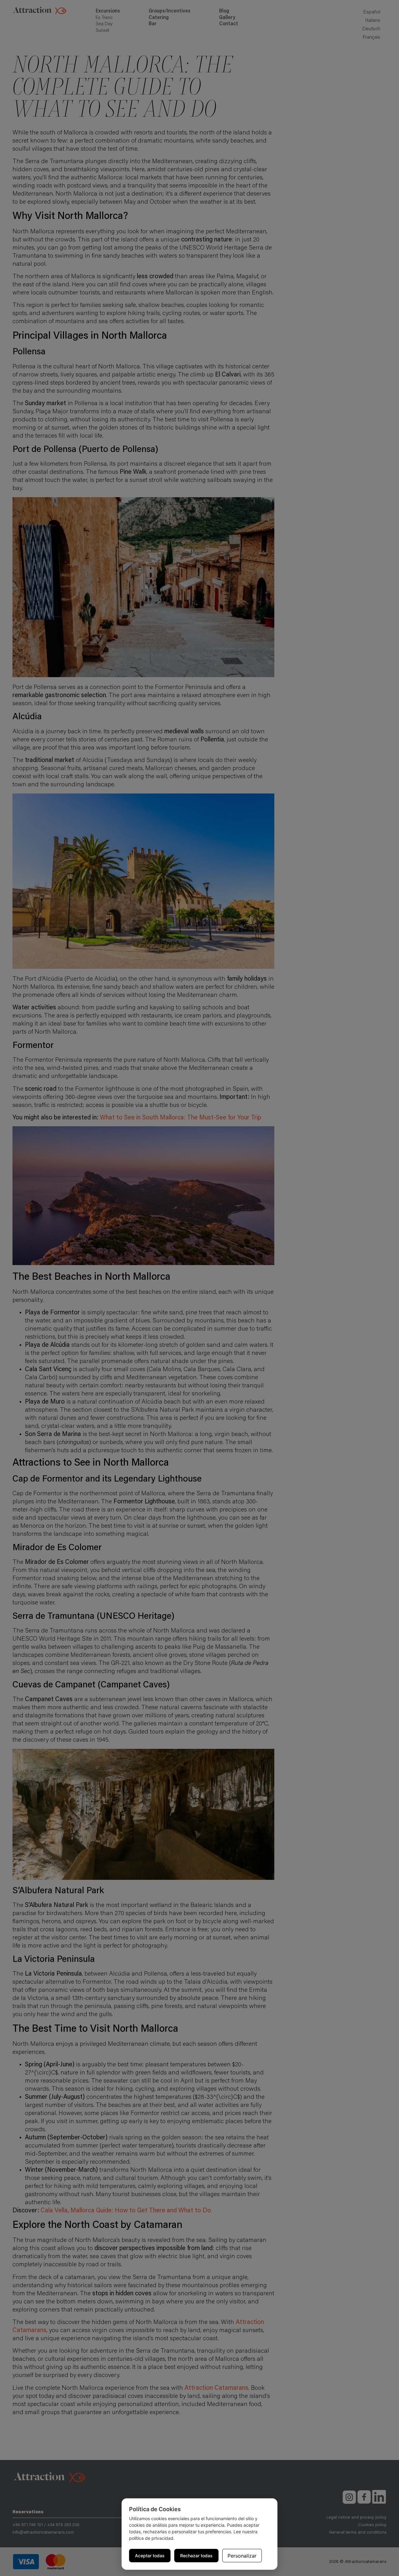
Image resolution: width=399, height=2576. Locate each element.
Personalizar (242, 2556)
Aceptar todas (150, 2556)
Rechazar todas (196, 2556)
